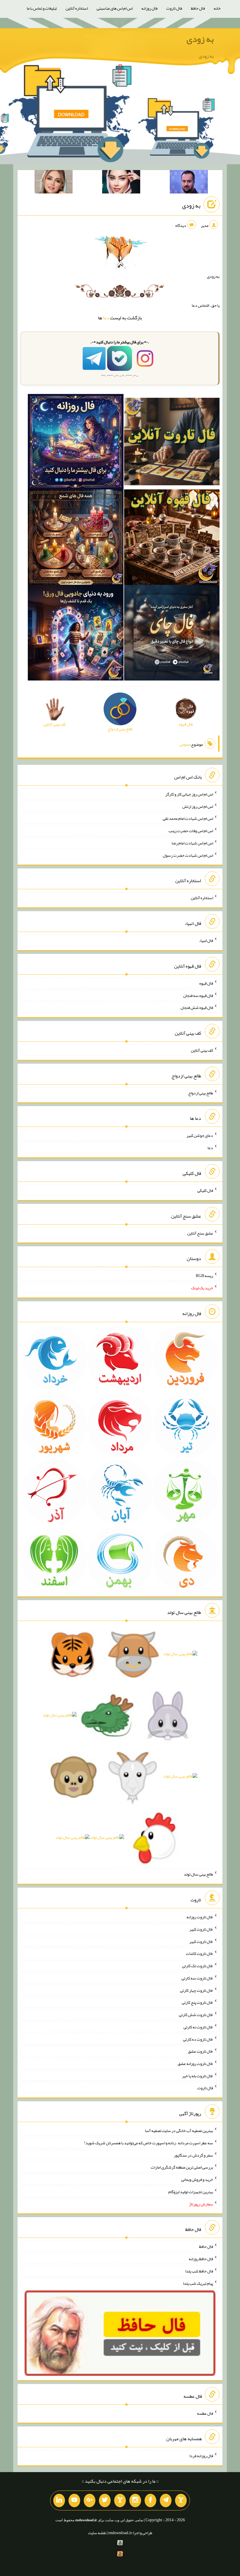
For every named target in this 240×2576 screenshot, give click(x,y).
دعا (106, 318)
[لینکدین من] (59, 2500)
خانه (217, 8)
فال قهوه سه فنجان (198, 995)
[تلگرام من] (166, 2500)
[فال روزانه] (76, 443)
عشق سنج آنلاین (200, 1233)
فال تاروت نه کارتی (198, 2027)
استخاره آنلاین (77, 8)
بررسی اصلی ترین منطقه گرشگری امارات (182, 2167)
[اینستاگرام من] (135, 2500)
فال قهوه (206, 983)
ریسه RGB (204, 1276)
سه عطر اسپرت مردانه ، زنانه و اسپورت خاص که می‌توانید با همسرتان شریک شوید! (149, 2143)
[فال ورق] (76, 634)
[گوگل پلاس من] (90, 2500)
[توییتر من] (105, 2500)
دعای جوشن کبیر (200, 1135)
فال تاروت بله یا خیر (198, 2075)
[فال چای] (172, 634)
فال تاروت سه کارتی (197, 1978)
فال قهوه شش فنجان (197, 1007)
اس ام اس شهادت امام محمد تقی (188, 818)
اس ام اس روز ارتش (198, 806)
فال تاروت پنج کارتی (197, 2002)
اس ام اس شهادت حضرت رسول (188, 855)
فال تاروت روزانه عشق (195, 2063)
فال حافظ (198, 8)
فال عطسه (205, 2413)
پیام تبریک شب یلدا (198, 2283)
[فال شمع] (76, 538)
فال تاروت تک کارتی (198, 1966)
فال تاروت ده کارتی (198, 2039)
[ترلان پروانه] (121, 183)
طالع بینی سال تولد (198, 1874)
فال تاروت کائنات (199, 1953)
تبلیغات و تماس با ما (42, 8)
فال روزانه (149, 8)
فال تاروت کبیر (201, 1929)
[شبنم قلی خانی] (54, 183)
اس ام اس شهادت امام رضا (192, 843)
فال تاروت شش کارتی (196, 2015)
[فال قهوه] (172, 538)
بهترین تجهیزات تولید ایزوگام (191, 2192)
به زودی (200, 39)
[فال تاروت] (172, 443)
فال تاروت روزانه (200, 1917)
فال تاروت (174, 8)
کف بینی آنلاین (202, 1050)
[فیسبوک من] (150, 2500)
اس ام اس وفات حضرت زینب (191, 831)
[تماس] (120, 2500)
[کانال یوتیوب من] (74, 2500)
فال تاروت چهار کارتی (197, 1990)
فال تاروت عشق (200, 2051)
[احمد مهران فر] (189, 183)
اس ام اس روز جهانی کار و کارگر (189, 794)
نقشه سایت (97, 2533)
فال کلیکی (205, 1190)
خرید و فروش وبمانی (197, 2179)
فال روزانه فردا (201, 2456)
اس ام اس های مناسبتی (115, 8)
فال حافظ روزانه (201, 2259)
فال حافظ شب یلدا (199, 2271)
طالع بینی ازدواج (201, 1093)
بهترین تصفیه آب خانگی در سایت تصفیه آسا (179, 2131)
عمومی (185, 744)
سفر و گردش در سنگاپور (193, 2155)
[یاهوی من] (181, 2500)
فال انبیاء (206, 940)
